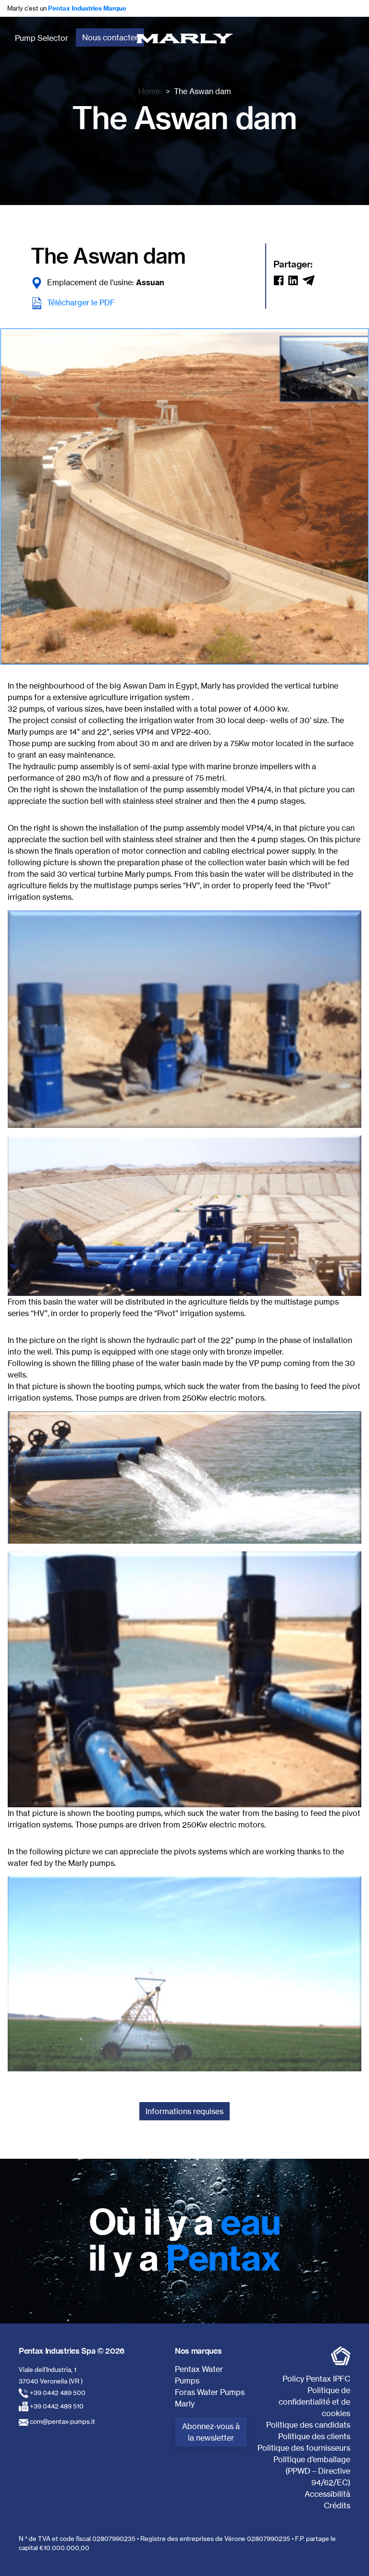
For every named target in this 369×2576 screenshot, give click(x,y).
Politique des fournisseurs (304, 2448)
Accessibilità (327, 2494)
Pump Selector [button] (42, 38)
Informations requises (184, 2111)
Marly (185, 2404)
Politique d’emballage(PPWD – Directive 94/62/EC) (312, 2471)
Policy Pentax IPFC (316, 2379)
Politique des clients (314, 2436)
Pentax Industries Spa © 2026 (72, 2351)
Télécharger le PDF (81, 302)
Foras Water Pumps (210, 2392)
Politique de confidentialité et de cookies (314, 2402)
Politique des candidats (308, 2425)
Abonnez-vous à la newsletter (211, 2432)
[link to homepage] (185, 38)
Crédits (337, 2505)
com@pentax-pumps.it (62, 2421)
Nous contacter (110, 37)
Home (149, 91)
